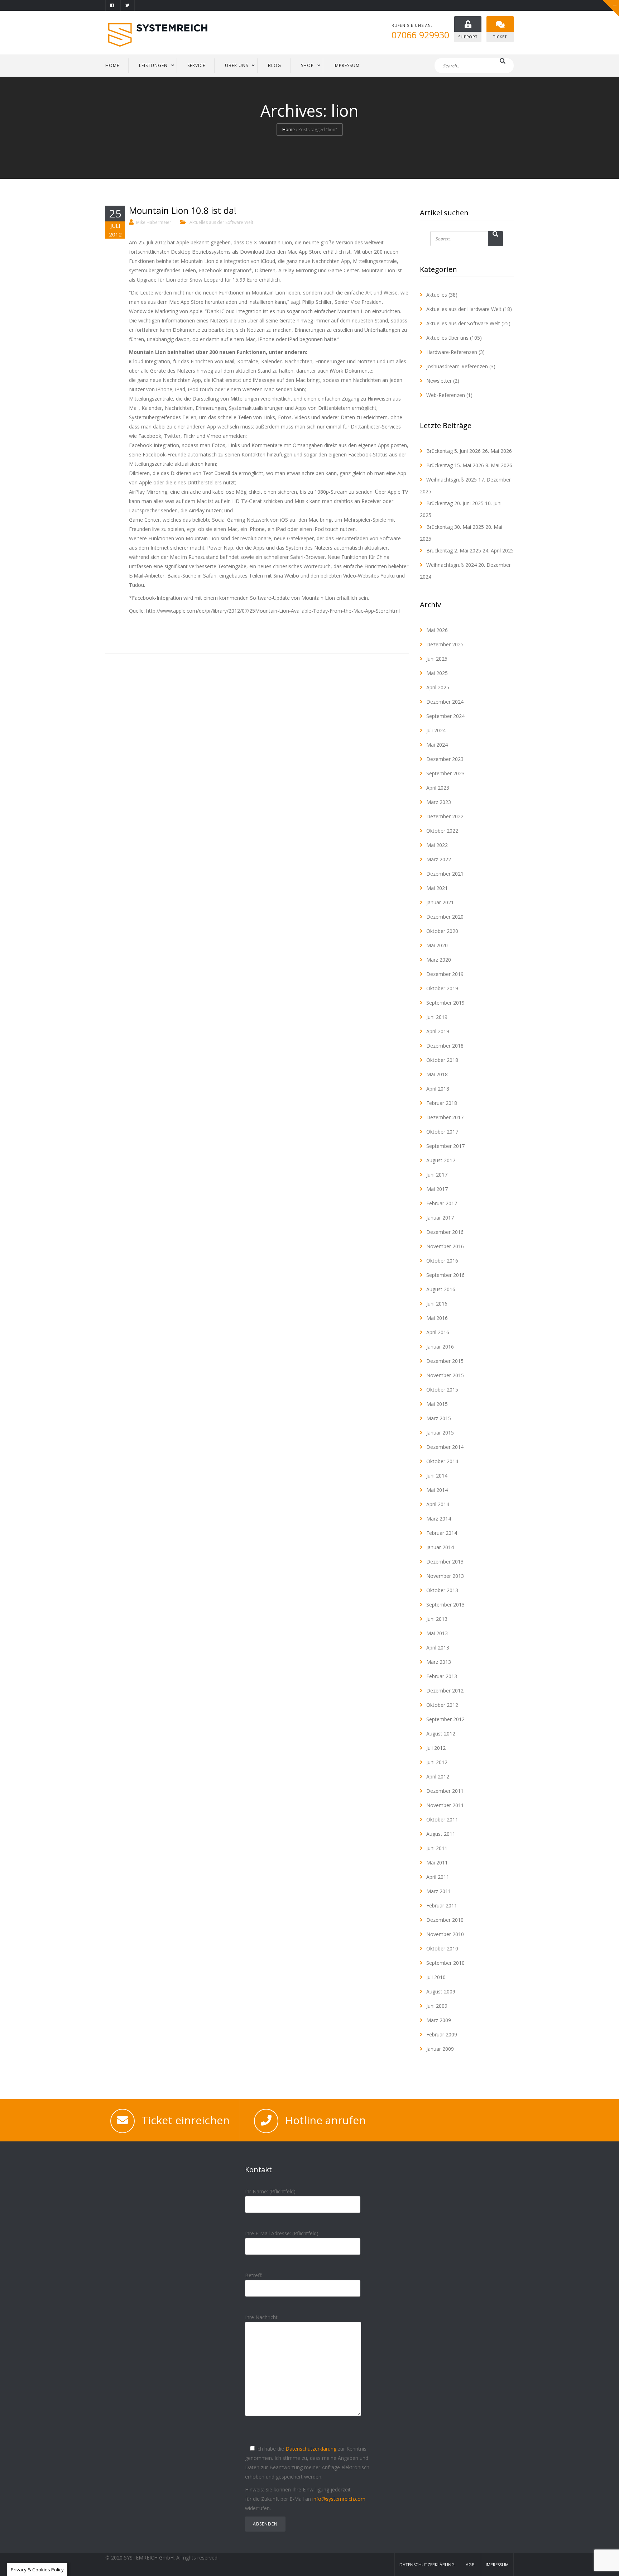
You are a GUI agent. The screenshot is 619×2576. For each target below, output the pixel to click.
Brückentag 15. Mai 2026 (455, 465)
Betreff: (254, 2275)
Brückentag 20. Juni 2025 (455, 503)
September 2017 (445, 1146)
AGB (470, 2565)
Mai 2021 (437, 888)
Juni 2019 (437, 1017)
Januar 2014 (440, 1547)
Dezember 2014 (445, 1447)
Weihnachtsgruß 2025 (452, 480)
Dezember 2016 (445, 1232)
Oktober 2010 (442, 1948)
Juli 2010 (436, 1977)
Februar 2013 (442, 1676)
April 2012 (438, 1777)
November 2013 (445, 1576)
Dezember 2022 (445, 816)
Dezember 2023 (445, 759)
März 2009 (439, 2020)
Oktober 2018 (442, 1060)
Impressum (497, 2565)
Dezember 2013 (445, 1562)
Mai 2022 (437, 845)
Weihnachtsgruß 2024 (452, 565)
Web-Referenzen (446, 395)
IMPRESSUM (347, 65)
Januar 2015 (440, 1433)
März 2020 (439, 960)
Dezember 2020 (445, 917)
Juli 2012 (436, 1748)
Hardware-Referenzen (452, 352)
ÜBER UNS (237, 65)
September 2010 (445, 1963)
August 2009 (441, 1991)
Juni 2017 (437, 1175)
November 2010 (445, 1934)
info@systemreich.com (339, 2499)
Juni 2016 (437, 1304)
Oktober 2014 (442, 1461)
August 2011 (441, 1834)
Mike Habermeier (154, 222)
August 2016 (441, 1289)
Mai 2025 (437, 673)
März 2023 (439, 802)
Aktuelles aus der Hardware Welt (464, 309)
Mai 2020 (437, 945)
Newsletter (439, 381)
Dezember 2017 (445, 1117)
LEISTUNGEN (153, 65)
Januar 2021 (440, 902)
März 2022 (439, 859)
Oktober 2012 (442, 1705)
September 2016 (445, 1275)
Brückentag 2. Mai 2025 (454, 550)
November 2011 (445, 1805)
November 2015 (445, 1375)
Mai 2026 (437, 630)
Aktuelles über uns (447, 338)
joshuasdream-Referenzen (457, 366)
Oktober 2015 (442, 1390)
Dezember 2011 (445, 1791)
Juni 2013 (437, 1619)
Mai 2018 (437, 1074)
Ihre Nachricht (261, 2317)
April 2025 (438, 687)
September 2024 (445, 716)
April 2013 (438, 1648)
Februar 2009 (442, 2034)
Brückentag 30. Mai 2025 (455, 527)
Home (289, 130)
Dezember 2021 (445, 874)
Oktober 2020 (442, 931)
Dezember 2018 (445, 1046)
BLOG (275, 65)
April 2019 (438, 1031)
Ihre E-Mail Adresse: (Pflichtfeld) (282, 2233)
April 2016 (438, 1332)
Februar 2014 (442, 1533)
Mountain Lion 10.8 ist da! (183, 210)
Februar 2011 (442, 1905)
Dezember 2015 (445, 1361)
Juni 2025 (437, 659)
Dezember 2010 (445, 1920)
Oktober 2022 (442, 831)
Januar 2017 (440, 1218)
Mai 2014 (437, 1490)
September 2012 (445, 1719)
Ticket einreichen (186, 2120)
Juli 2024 (436, 730)
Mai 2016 (437, 1318)
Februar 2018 (442, 1103)
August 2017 (441, 1160)
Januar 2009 (440, 2049)
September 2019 (445, 1003)
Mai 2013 (437, 1633)
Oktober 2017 (442, 1132)
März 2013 (439, 1662)
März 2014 (439, 1519)
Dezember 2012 (445, 1691)
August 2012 (441, 1734)
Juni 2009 (437, 2006)
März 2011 (439, 1891)
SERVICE (196, 65)
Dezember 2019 (445, 974)
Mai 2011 (437, 1862)
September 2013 (445, 1605)
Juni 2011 (437, 1848)
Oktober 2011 (442, 1820)
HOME (112, 65)
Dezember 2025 (445, 644)
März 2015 (439, 1418)
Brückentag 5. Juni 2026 (454, 451)
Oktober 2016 (442, 1261)
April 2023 (438, 788)
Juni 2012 (437, 1762)
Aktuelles (437, 295)
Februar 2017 (442, 1203)
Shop (307, 65)
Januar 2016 (440, 1347)
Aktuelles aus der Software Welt (221, 222)
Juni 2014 (437, 1476)
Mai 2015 (437, 1404)
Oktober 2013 (442, 1590)
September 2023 (445, 773)
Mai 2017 (437, 1189)
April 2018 (438, 1089)
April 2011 (438, 1877)
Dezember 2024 (445, 702)
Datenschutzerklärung (311, 2449)
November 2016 (445, 1246)
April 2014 (438, 1504)
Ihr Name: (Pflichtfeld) (270, 2191)
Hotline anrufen (325, 2120)
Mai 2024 (437, 745)
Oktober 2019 (442, 988)
